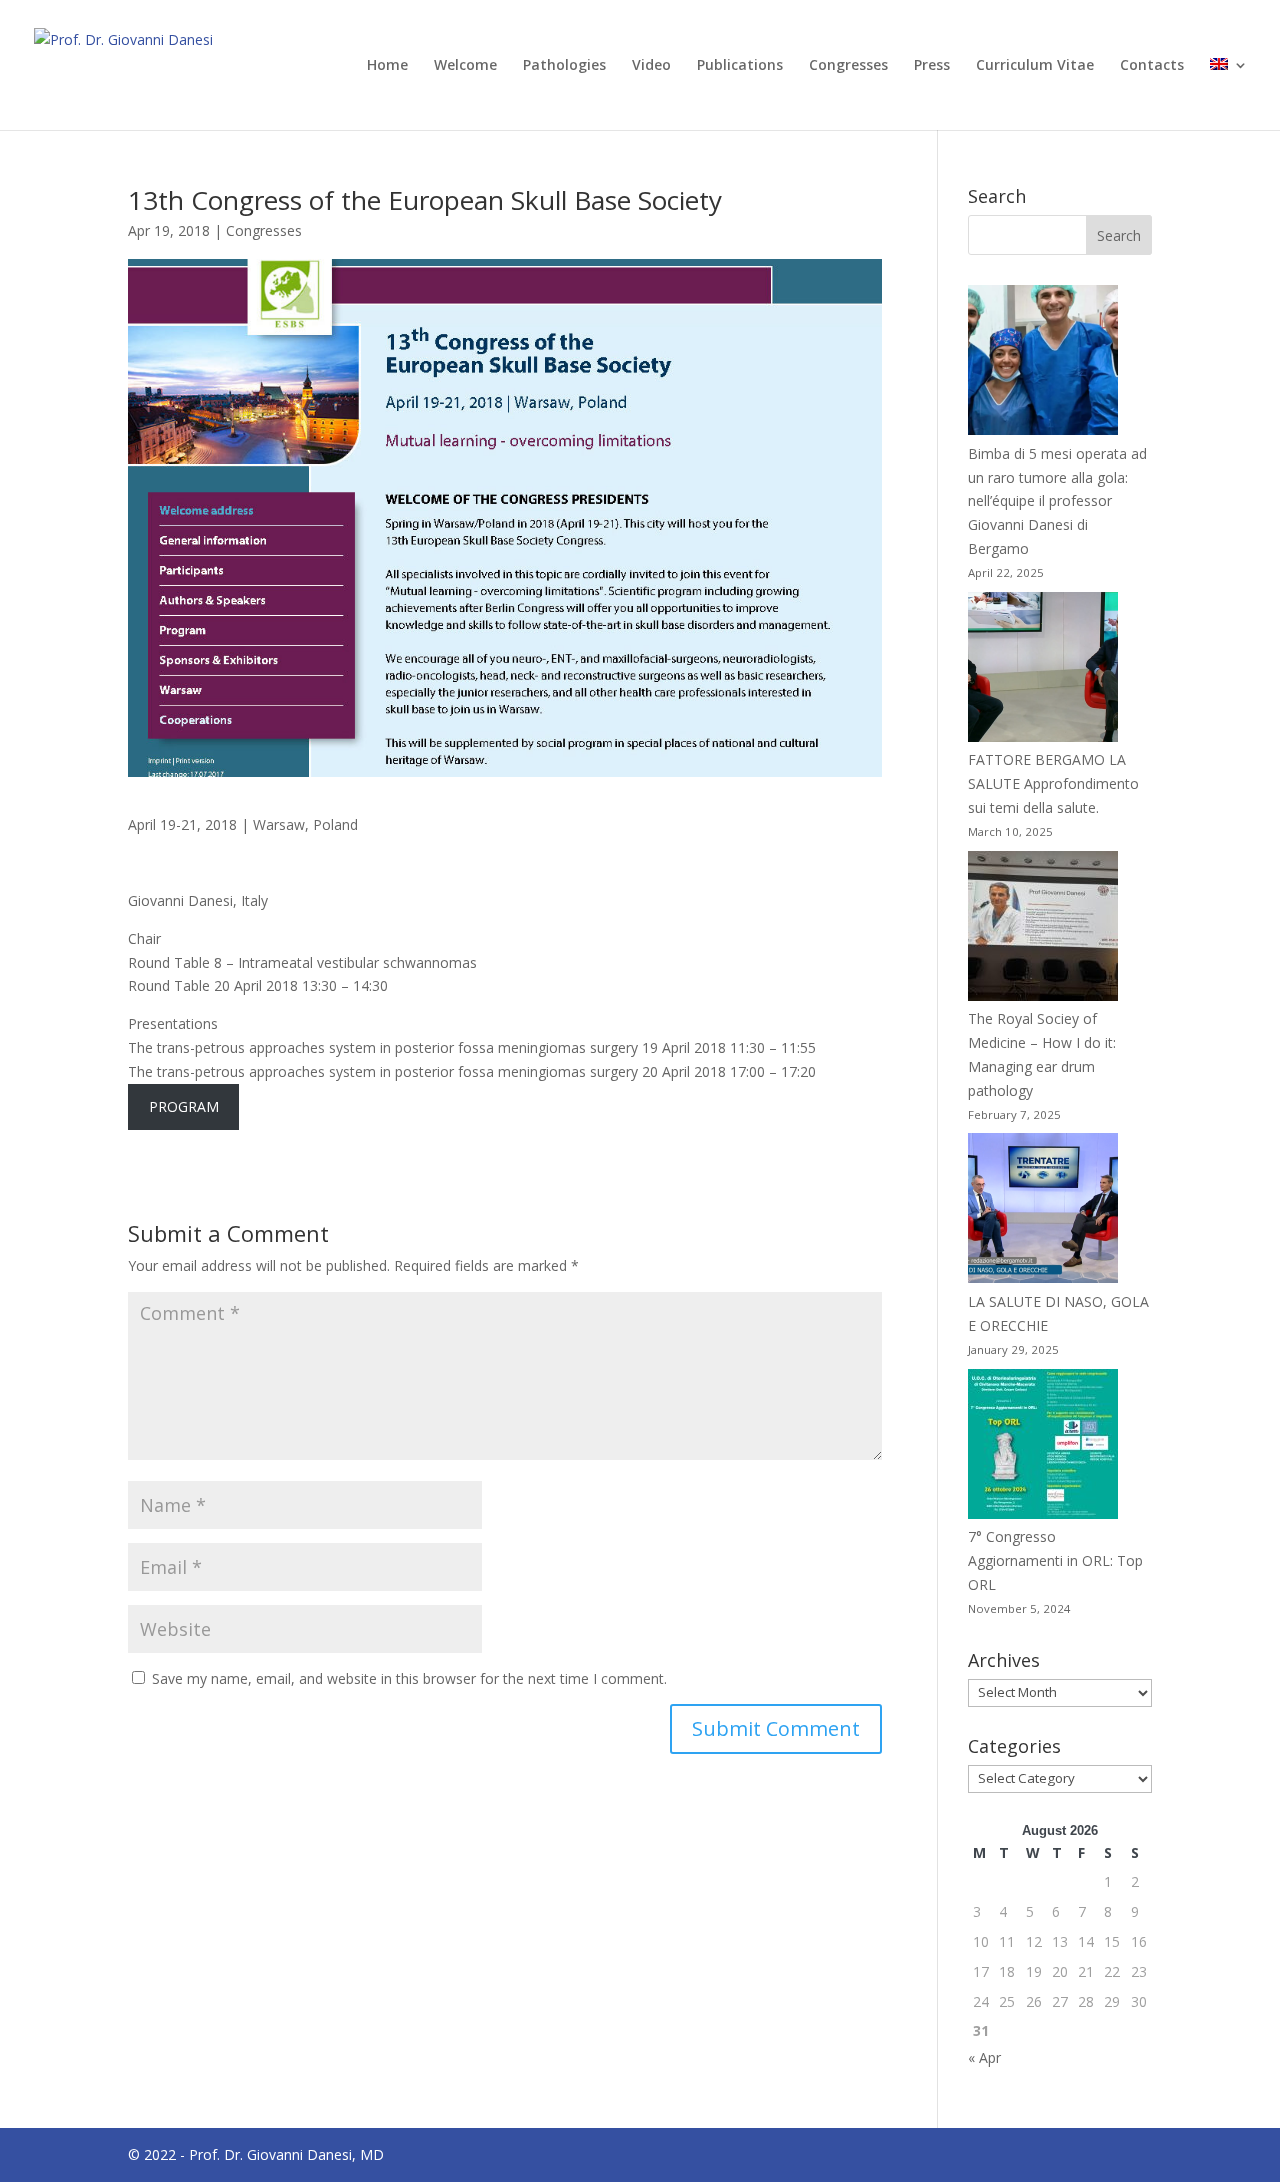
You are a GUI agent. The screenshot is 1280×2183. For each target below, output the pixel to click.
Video (651, 66)
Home (387, 66)
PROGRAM (184, 1106)
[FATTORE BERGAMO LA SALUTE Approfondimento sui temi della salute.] (1043, 670)
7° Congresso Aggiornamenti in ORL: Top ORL (1055, 1560)
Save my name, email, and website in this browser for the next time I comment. (409, 1678)
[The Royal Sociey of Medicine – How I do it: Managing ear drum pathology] (1043, 929)
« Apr (984, 2057)
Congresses (848, 66)
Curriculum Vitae (1035, 66)
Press (932, 66)
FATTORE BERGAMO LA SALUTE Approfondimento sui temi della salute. (1053, 783)
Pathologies (564, 66)
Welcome (465, 66)
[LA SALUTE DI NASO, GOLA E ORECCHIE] (1043, 1211)
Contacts (1152, 66)
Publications (740, 66)
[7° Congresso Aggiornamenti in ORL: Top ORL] (1043, 1447)
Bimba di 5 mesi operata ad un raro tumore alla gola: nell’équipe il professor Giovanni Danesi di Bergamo (1057, 501)
